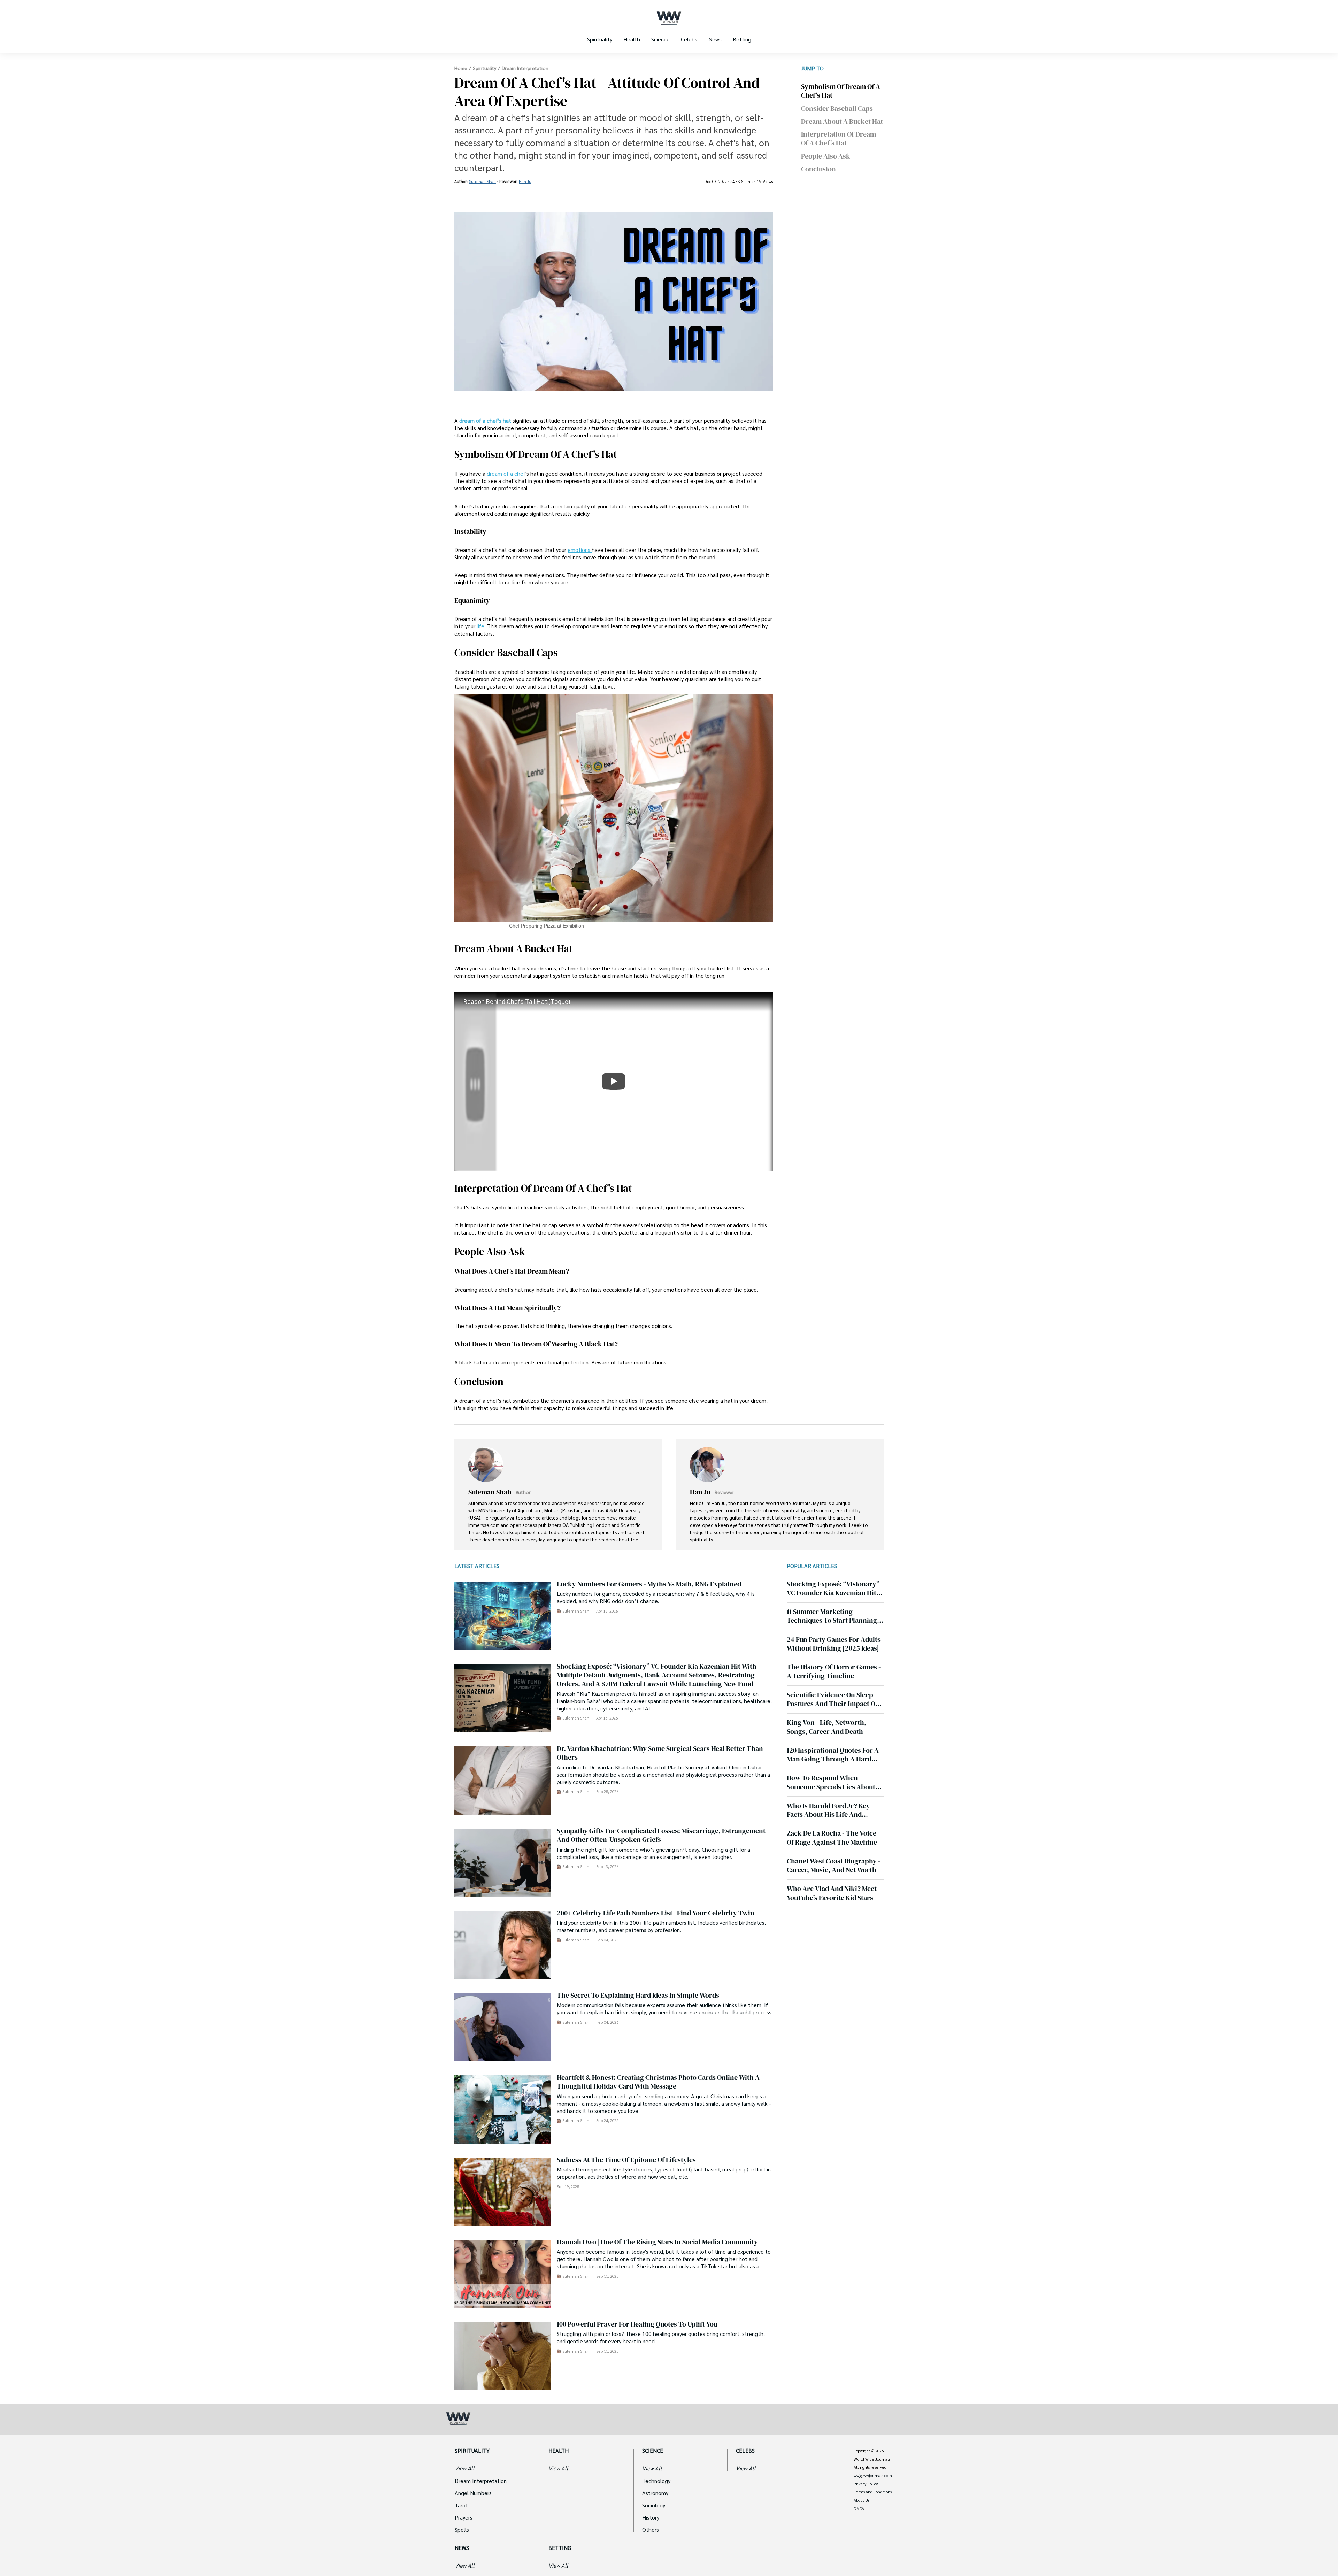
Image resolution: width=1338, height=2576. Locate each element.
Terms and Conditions (873, 2492)
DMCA (859, 2509)
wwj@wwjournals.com (873, 2476)
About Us (862, 2500)
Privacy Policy (866, 2484)
